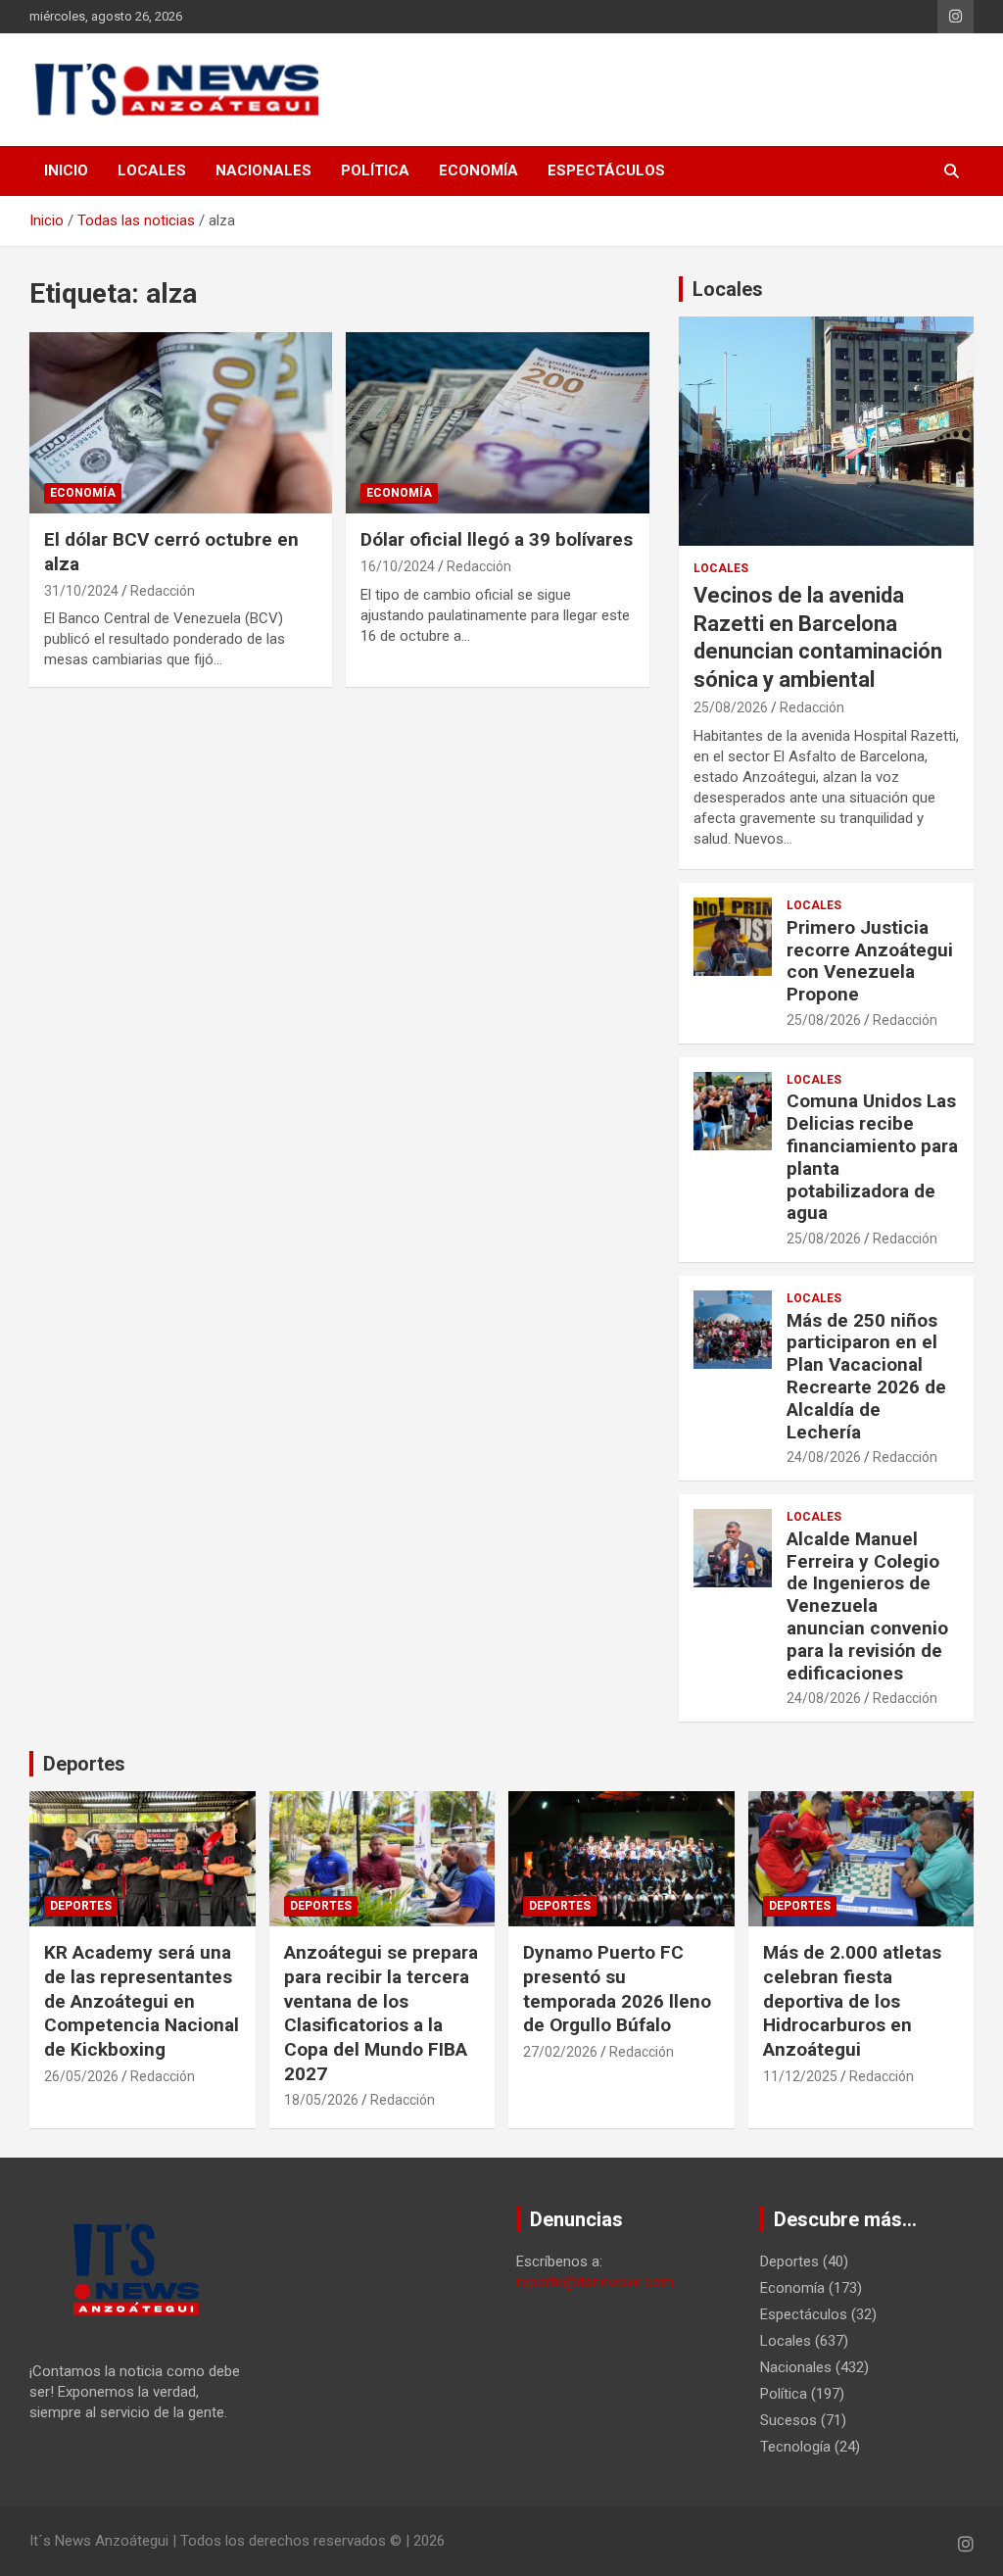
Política (375, 170)
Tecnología (795, 2447)
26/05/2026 (81, 2076)
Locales (152, 170)
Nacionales (263, 170)
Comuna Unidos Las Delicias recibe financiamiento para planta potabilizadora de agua (872, 1157)
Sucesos (788, 2420)
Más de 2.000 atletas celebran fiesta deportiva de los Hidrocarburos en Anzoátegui (852, 2001)
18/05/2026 (321, 2100)
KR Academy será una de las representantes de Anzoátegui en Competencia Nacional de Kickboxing (142, 2001)
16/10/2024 (398, 566)
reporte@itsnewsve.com (595, 2282)
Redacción (163, 591)
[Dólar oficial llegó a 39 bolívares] (497, 423)
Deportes (84, 1764)
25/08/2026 (731, 707)
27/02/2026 (560, 2052)
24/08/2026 (824, 1457)
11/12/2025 (800, 2076)
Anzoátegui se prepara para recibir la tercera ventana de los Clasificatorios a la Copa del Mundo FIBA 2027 (381, 2013)
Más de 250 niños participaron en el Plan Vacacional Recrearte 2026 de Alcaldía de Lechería (866, 1376)
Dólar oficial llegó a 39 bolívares (497, 539)
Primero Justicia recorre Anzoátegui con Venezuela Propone (870, 961)
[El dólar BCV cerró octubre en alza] (181, 423)
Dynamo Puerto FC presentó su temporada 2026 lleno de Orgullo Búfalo (617, 1989)
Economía (478, 170)
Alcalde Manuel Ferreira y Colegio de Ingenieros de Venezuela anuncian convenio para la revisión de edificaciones (867, 1606)
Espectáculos (606, 170)
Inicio (66, 170)
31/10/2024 (81, 591)
